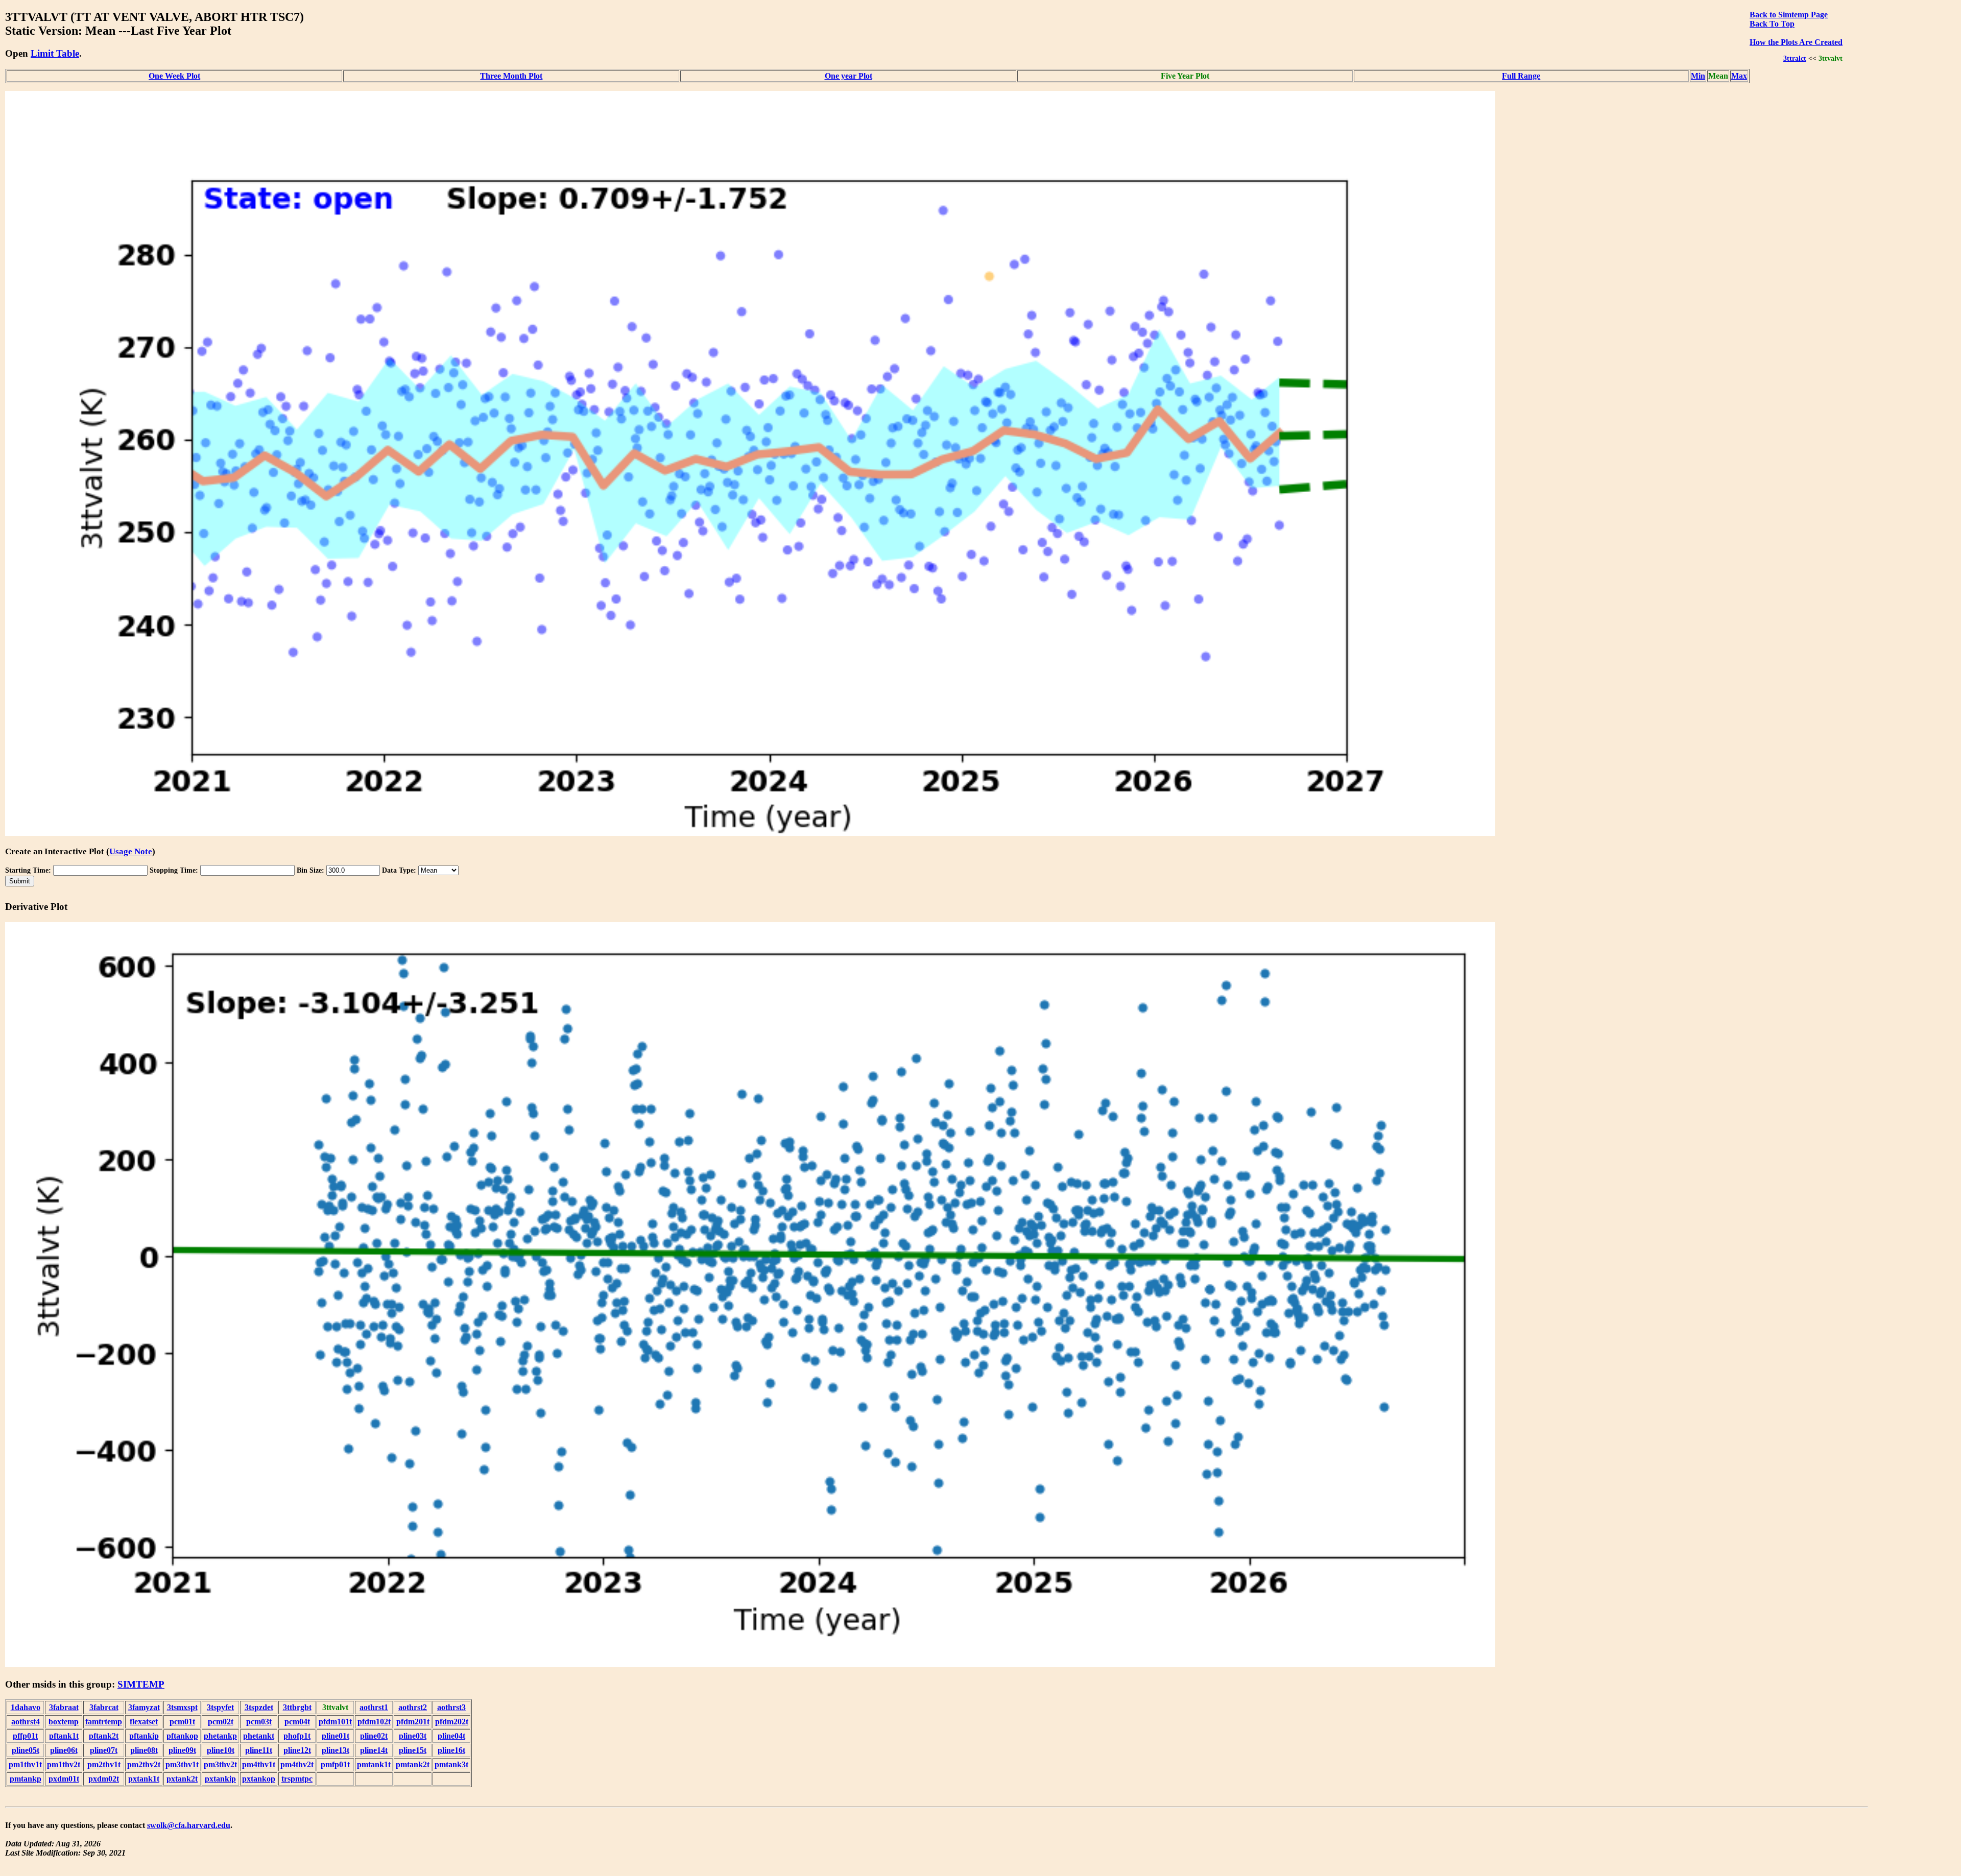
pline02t (374, 1736)
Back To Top (1772, 24)
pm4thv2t (297, 1764)
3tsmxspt (182, 1707)
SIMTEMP (141, 1684)
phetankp (220, 1736)
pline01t (336, 1736)
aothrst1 (374, 1707)
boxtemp (64, 1722)
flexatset (144, 1722)
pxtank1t (144, 1779)
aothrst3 (451, 1707)
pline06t (64, 1750)
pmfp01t (335, 1764)
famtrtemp (104, 1722)
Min (1698, 76)
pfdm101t (335, 1722)
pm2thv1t (104, 1764)
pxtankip (220, 1779)
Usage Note (131, 851)
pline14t (374, 1750)
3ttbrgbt (297, 1707)
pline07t (104, 1750)
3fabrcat (104, 1707)
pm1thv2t (64, 1764)
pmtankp (26, 1779)
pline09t (182, 1750)
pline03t (413, 1736)
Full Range (1521, 76)
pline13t (336, 1750)
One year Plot (848, 76)
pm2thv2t (144, 1764)
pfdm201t (413, 1722)
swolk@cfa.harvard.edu (189, 1825)
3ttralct (1795, 58)
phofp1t (297, 1736)
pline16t (451, 1750)
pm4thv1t (259, 1764)
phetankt (259, 1736)
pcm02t (221, 1722)
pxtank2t (182, 1779)
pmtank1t (374, 1764)
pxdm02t (104, 1779)
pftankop (182, 1736)
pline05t (26, 1750)
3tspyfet (220, 1707)
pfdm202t (452, 1722)
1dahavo (26, 1707)
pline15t (413, 1750)
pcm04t (297, 1722)
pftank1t (64, 1736)
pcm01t (182, 1722)
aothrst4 (26, 1722)
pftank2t (104, 1736)
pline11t (259, 1750)
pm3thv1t (182, 1764)
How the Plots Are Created (1796, 42)
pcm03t (259, 1722)
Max (1739, 76)
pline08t (144, 1750)
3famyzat (144, 1707)
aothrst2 (413, 1707)
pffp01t (25, 1736)
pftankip (144, 1736)
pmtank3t (451, 1764)
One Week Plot (174, 76)
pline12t (297, 1750)
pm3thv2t (220, 1764)
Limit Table (55, 53)
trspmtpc (297, 1779)
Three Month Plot (511, 76)
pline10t (221, 1750)
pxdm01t (64, 1779)
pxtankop (259, 1779)
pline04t (451, 1736)
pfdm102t (374, 1722)
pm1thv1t (25, 1764)
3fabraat (64, 1707)
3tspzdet (259, 1707)
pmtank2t (413, 1764)
